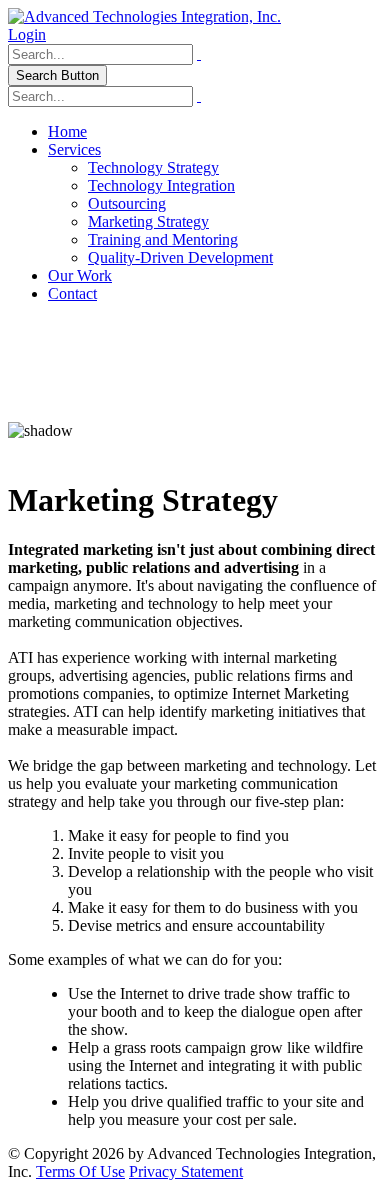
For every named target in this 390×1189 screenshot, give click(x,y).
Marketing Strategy (148, 221)
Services (74, 149)
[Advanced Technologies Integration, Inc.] (144, 16)
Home (67, 131)
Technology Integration (161, 185)
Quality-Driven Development (180, 257)
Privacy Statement (186, 1171)
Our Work (80, 275)
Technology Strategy (153, 167)
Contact (72, 293)
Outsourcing (127, 203)
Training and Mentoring (163, 239)
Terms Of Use (80, 1171)
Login (27, 34)
